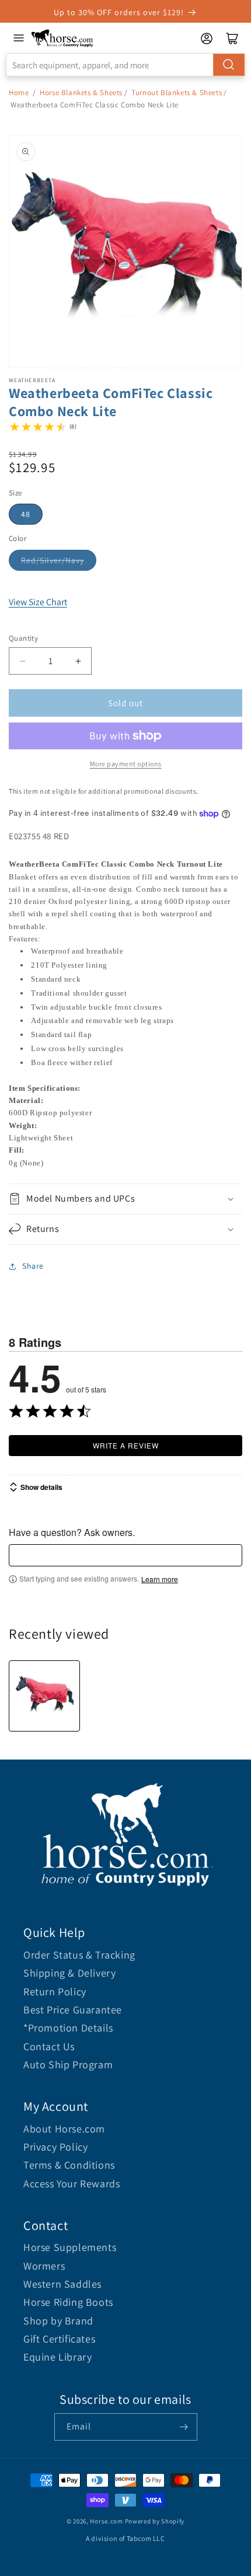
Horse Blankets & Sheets (81, 93)
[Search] (229, 65)
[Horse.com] (62, 38)
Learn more (160, 1579)
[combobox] (125, 65)
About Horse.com (64, 2129)
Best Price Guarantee (73, 2010)
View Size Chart (38, 602)
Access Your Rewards (72, 2184)
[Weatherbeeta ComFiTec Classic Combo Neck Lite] (44, 1696)
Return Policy (55, 1992)
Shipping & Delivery (69, 1973)
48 (26, 514)
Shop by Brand (58, 2321)
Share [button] (33, 1266)
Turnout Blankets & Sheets (177, 93)
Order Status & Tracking (79, 1955)
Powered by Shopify (155, 2521)
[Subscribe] (184, 2427)
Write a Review (126, 1445)
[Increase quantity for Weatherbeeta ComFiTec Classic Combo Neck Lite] (78, 661)
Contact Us (49, 2046)
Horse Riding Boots (68, 2302)
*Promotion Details (68, 2028)
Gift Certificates (59, 2339)
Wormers (44, 2266)
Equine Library (57, 2357)
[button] (125, 1199)
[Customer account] (207, 39)
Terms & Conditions (69, 2165)
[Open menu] (19, 38)
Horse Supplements (70, 2247)
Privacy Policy (55, 2147)
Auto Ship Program (68, 2064)
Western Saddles (62, 2284)
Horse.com (106, 2521)
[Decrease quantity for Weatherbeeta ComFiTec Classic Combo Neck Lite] (22, 661)
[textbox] (125, 1555)
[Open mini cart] (232, 39)
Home (19, 93)
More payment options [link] (126, 764)
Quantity (23, 638)
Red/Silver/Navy (53, 560)
